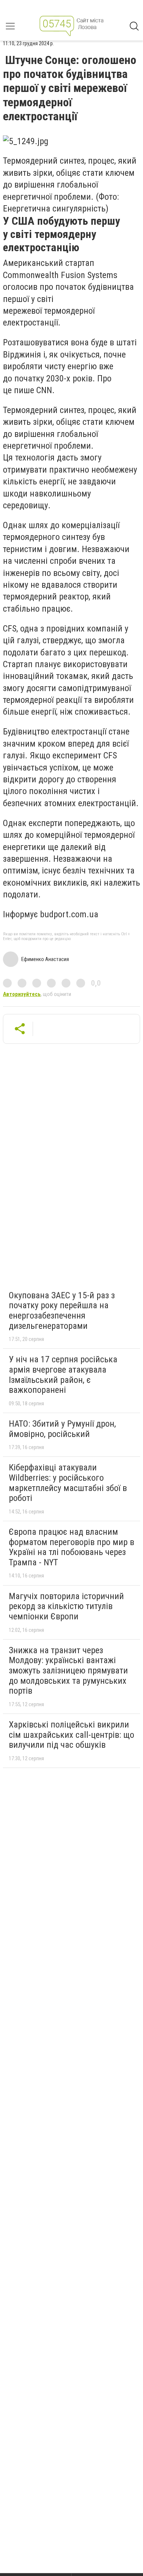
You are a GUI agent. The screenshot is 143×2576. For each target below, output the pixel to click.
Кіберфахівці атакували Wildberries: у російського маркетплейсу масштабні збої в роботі (68, 1483)
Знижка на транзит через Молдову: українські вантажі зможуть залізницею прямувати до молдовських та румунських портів (68, 1671)
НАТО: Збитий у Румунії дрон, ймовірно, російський (62, 1429)
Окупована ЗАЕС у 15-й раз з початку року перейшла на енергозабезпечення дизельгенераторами (62, 1311)
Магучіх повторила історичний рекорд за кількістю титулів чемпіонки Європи (66, 1606)
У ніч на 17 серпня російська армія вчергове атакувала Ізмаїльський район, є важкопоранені (63, 1375)
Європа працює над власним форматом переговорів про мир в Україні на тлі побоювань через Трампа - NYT (71, 1547)
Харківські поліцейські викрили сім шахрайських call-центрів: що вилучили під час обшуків (71, 1735)
